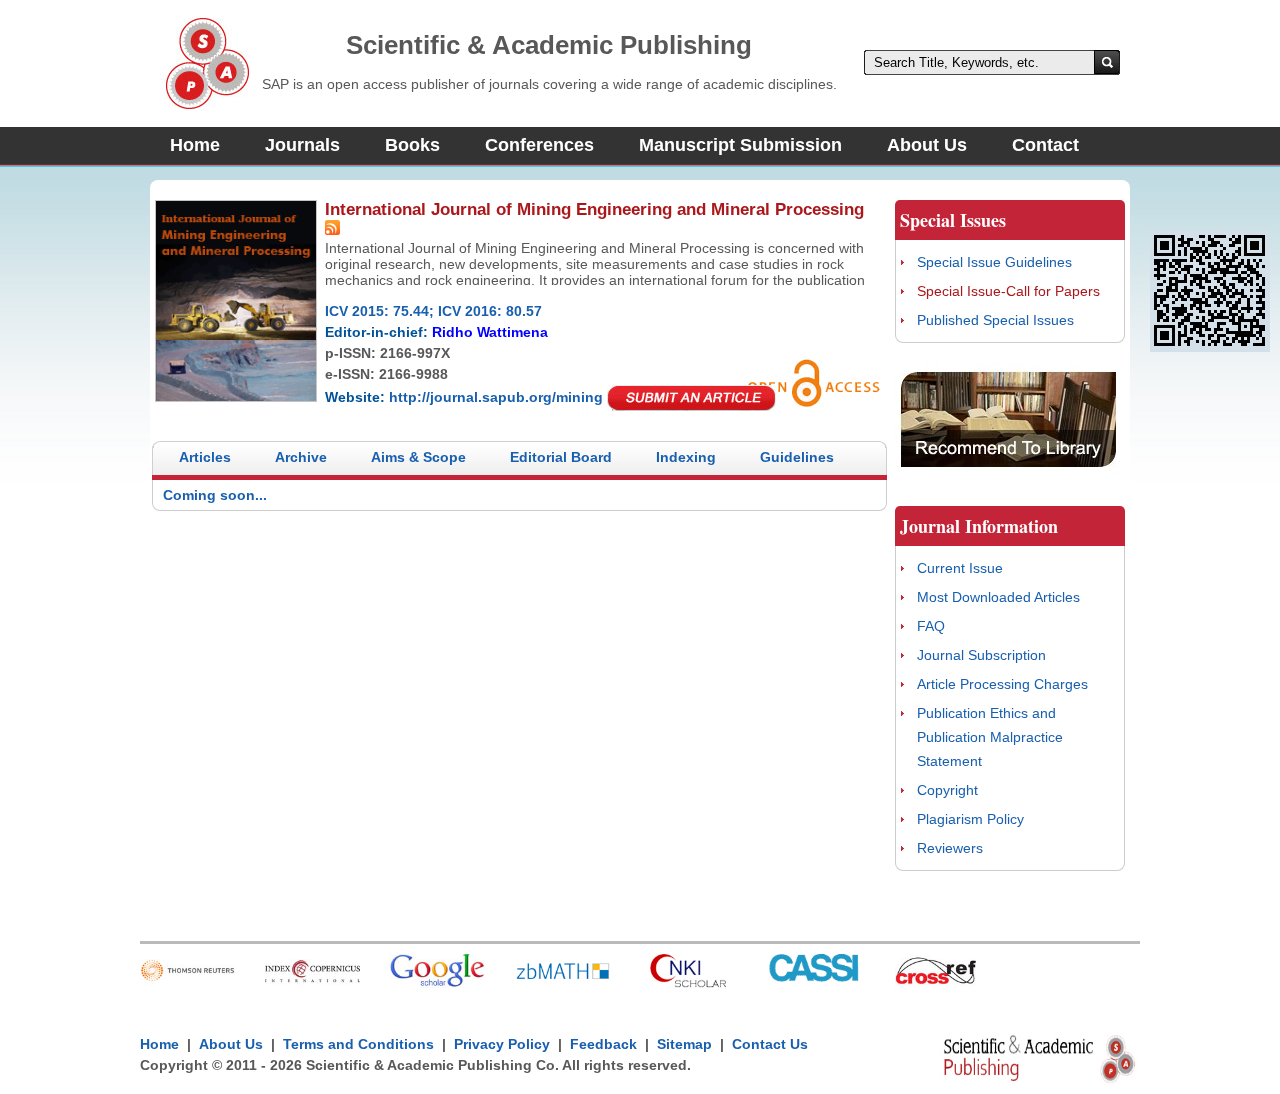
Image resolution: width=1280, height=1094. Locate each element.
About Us (927, 145)
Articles (205, 457)
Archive (301, 457)
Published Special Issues (995, 320)
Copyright (947, 790)
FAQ (931, 626)
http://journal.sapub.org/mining (496, 397)
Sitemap (684, 1044)
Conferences (539, 145)
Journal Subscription (981, 655)
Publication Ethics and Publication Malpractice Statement (990, 737)
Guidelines (797, 457)
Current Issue (960, 568)
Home (195, 145)
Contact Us (770, 1044)
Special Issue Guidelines (994, 262)
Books (412, 145)
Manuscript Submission (740, 145)
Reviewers (950, 848)
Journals (302, 145)
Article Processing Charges (1002, 684)
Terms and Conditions (358, 1044)
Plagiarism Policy (970, 819)
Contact (1045, 145)
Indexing (686, 457)
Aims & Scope (418, 457)
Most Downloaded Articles (998, 597)
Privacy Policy (502, 1044)
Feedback (603, 1044)
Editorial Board (561, 457)
